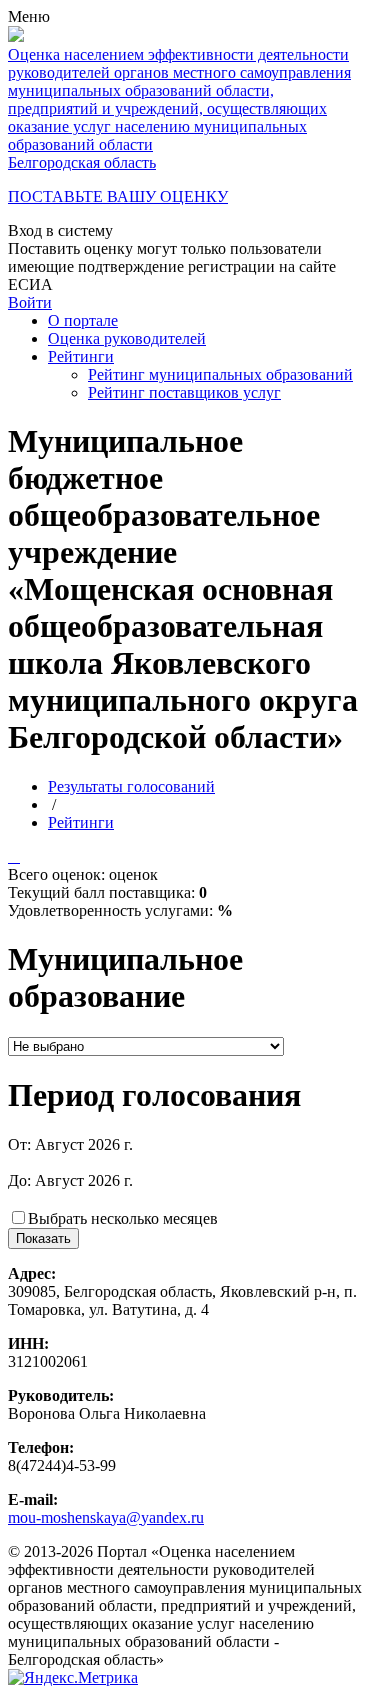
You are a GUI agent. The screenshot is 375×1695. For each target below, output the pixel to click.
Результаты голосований (131, 786)
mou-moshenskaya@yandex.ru (106, 1517)
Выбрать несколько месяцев (123, 1218)
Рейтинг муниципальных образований (220, 374)
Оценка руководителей (127, 338)
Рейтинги (81, 356)
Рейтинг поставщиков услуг (184, 392)
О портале (83, 320)
